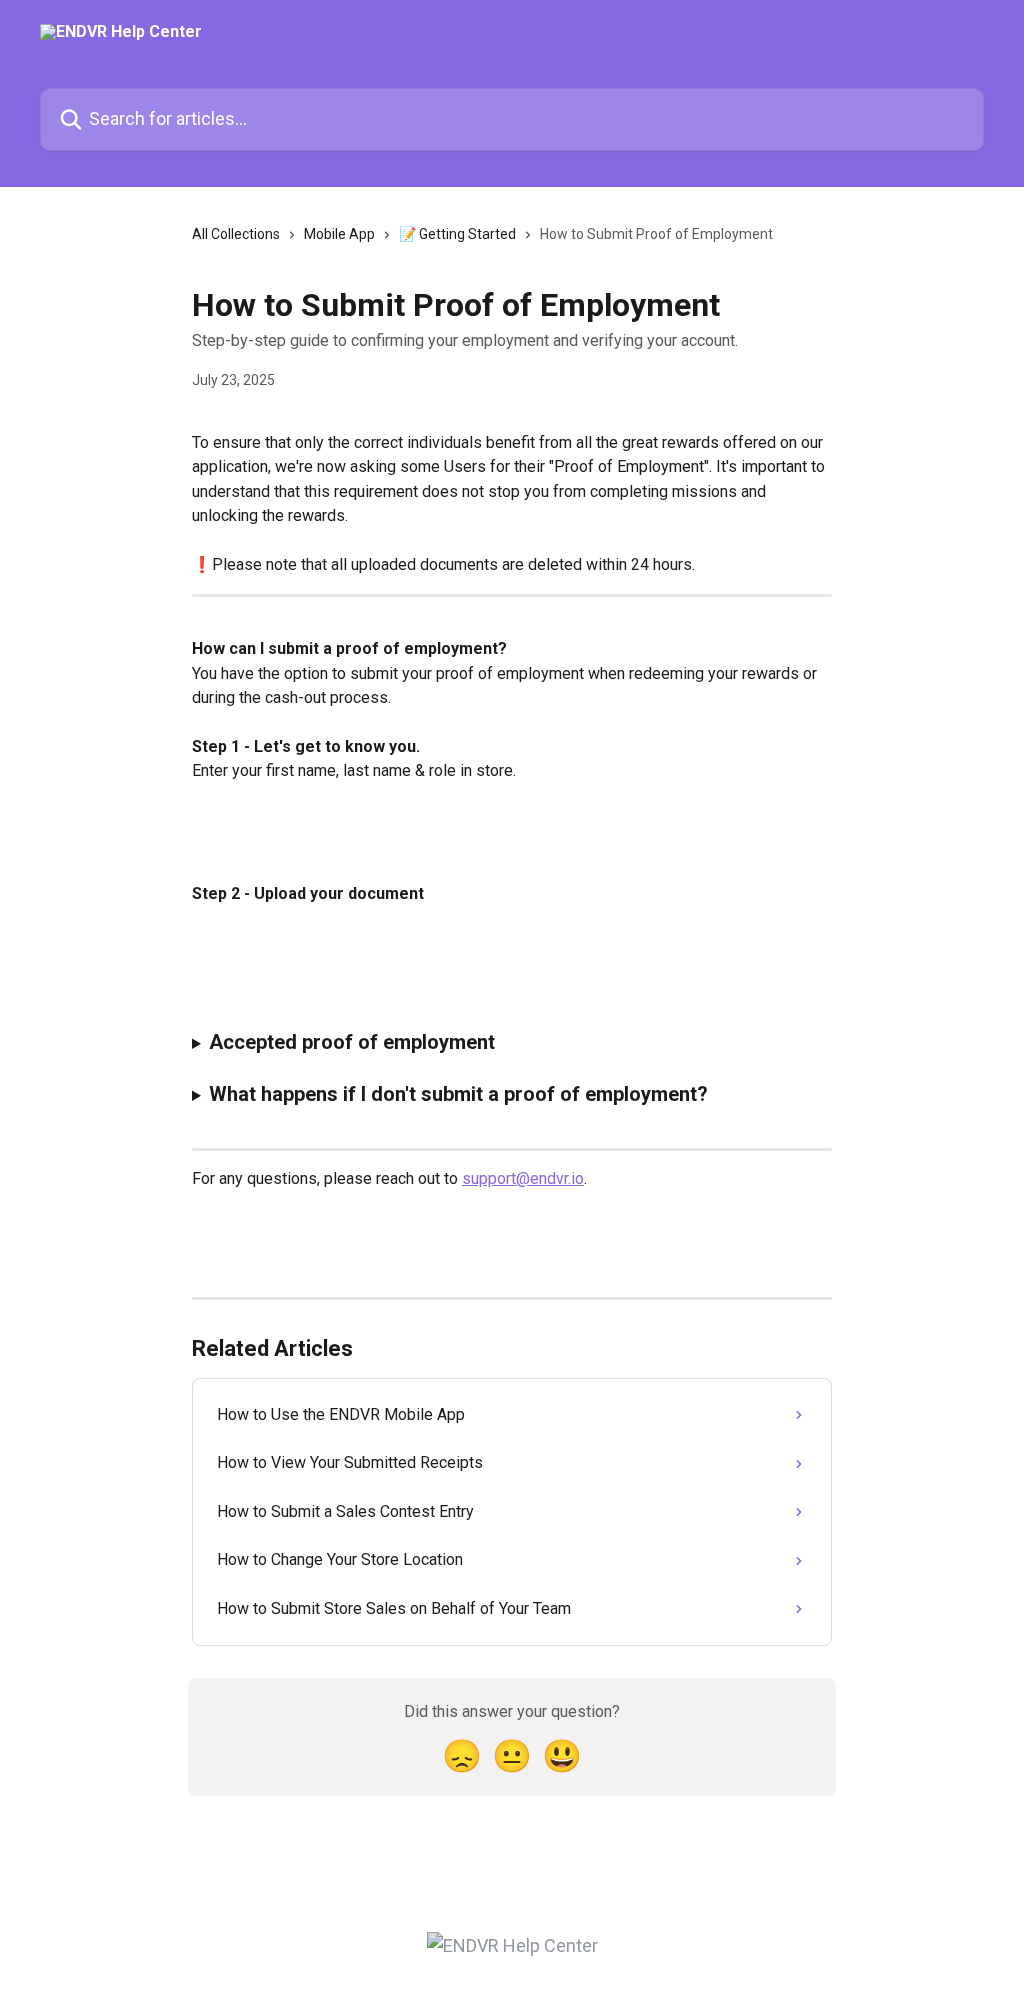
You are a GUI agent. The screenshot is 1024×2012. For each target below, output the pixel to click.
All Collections (236, 234)
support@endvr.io (523, 1178)
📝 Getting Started (457, 234)
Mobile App (339, 234)
